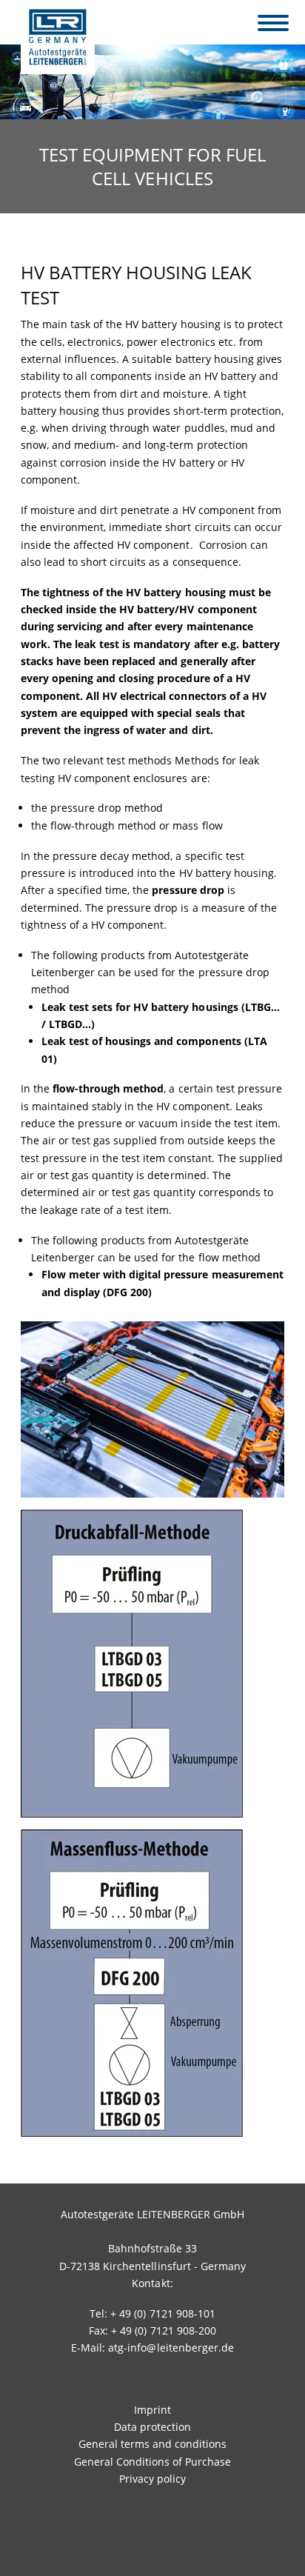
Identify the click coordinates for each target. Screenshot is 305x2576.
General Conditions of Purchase (152, 2462)
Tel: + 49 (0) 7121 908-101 (152, 2313)
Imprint (152, 2410)
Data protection (152, 2427)
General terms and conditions (152, 2444)
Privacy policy (152, 2479)
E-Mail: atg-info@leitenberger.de (152, 2348)
